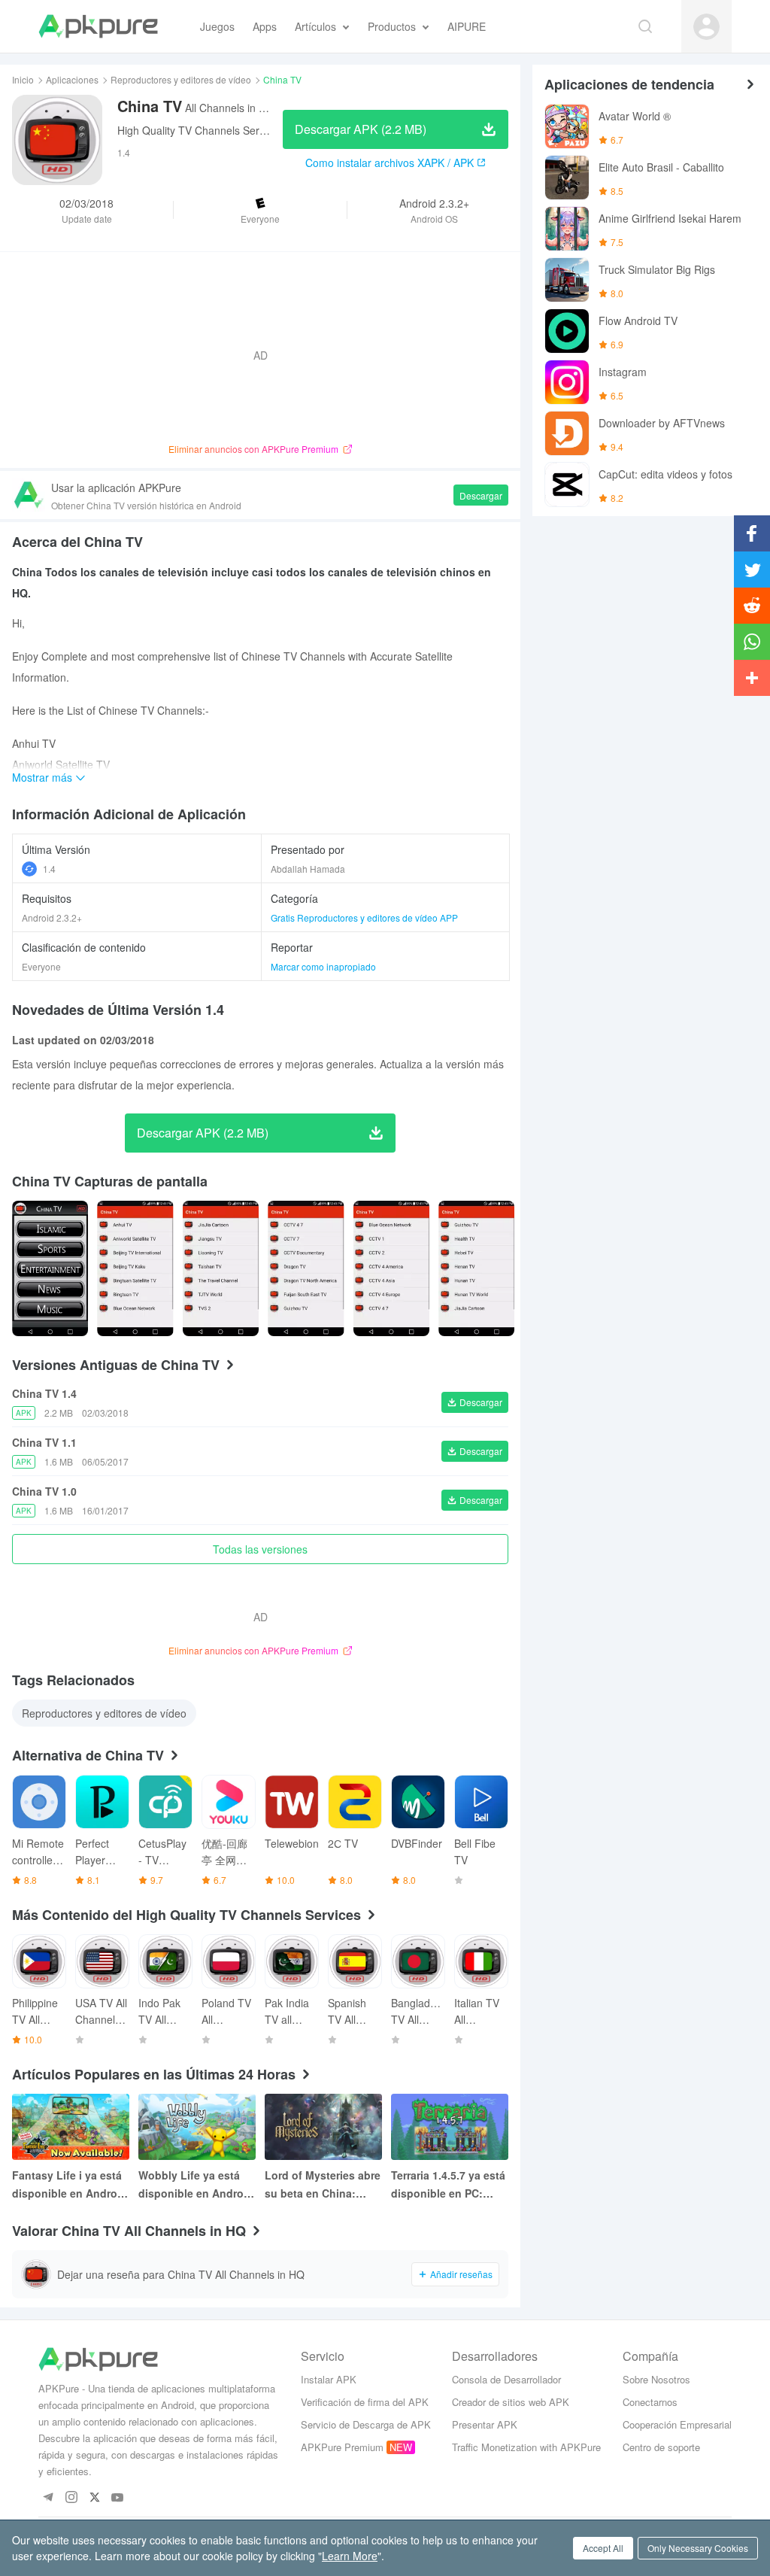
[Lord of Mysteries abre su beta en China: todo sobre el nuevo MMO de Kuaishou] (323, 2127)
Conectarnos (650, 2402)
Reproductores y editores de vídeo (181, 79)
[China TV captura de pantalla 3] (306, 1268)
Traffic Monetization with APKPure (526, 2447)
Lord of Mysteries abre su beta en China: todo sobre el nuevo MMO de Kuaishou (323, 2185)
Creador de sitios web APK (511, 2402)
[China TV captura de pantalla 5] (476, 1268)
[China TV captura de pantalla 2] (221, 1268)
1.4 (49, 869)
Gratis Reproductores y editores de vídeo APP (364, 917)
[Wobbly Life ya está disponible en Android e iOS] (197, 2127)
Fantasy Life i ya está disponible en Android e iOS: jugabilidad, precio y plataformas (70, 2185)
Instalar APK (329, 2379)
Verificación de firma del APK (365, 2402)
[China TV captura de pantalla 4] (391, 1268)
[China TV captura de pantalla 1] (135, 1268)
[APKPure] (98, 26)
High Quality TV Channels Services (200, 130)
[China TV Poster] (50, 1268)
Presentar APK (485, 2424)
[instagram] (71, 2498)
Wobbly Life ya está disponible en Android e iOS (196, 2185)
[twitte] (94, 2498)
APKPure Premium (342, 2447)
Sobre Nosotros (656, 2379)
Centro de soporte (661, 2447)
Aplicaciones (72, 79)
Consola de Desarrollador (506, 2379)
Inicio (23, 79)
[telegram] (48, 2498)
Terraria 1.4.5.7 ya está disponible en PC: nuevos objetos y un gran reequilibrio (448, 2185)
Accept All (603, 2548)
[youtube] (118, 2498)
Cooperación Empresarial (677, 2424)
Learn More (350, 2556)
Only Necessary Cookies (698, 2548)
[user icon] (706, 27)
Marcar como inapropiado (323, 966)
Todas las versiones (260, 1549)
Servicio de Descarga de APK (366, 2424)
